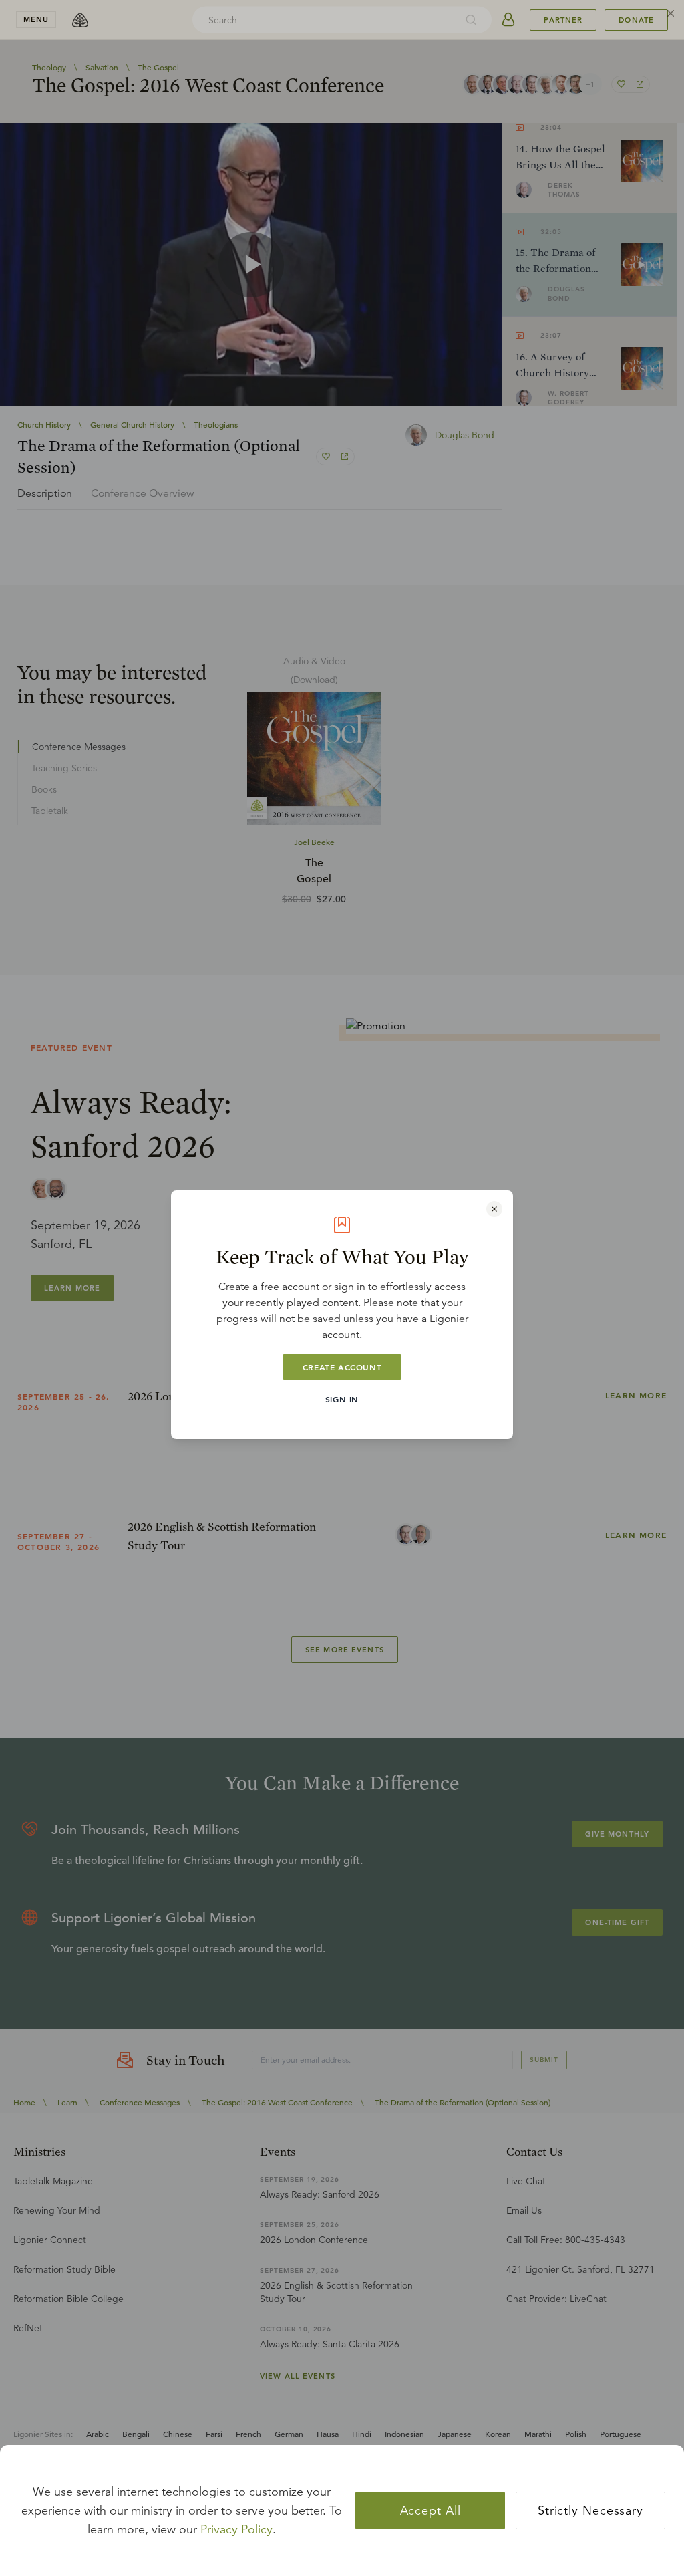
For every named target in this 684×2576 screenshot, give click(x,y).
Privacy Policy (236, 2529)
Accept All (431, 2510)
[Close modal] (494, 1209)
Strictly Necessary (590, 2510)
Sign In (342, 1399)
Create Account (342, 1367)
